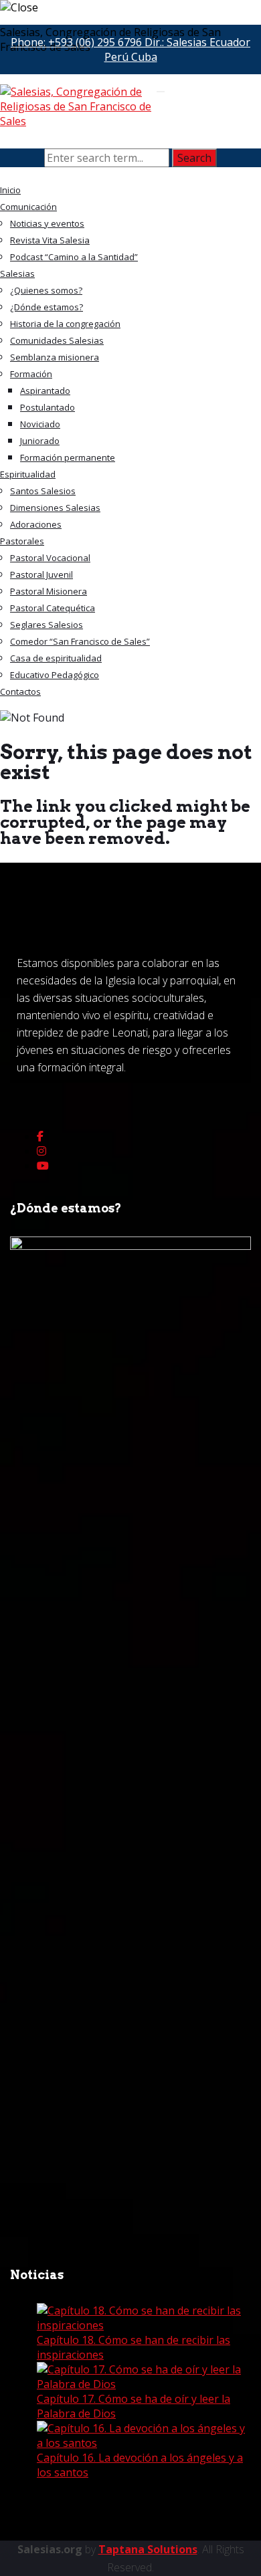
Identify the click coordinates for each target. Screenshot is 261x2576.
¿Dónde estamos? (47, 307)
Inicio (10, 190)
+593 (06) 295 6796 (95, 42)
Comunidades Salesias (57, 340)
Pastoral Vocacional (50, 558)
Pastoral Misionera (49, 591)
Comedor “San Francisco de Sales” (80, 641)
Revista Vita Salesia (50, 240)
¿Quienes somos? (46, 290)
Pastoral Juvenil (41, 574)
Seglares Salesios (47, 625)
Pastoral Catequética (53, 608)
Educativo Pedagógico (55, 675)
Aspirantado (45, 391)
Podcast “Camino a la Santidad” (74, 257)
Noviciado (40, 424)
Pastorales (22, 541)
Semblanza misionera (55, 357)
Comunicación (28, 207)
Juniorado (40, 441)
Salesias (17, 274)
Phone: (76, 42)
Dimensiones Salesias (55, 508)
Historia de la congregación (65, 324)
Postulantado (48, 407)
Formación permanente (68, 457)
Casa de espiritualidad (56, 658)
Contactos (20, 691)
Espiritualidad (28, 474)
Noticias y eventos (47, 223)
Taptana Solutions (148, 2549)
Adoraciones (36, 524)
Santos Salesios (43, 491)
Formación (31, 374)
